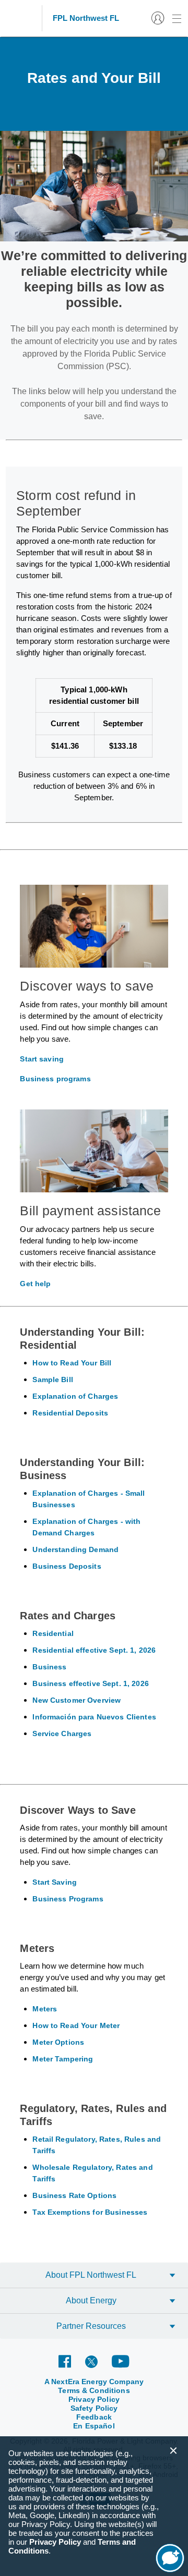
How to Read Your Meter (76, 2025)
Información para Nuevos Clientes (94, 1717)
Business (49, 1667)
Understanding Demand (75, 1549)
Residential (53, 1633)
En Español (94, 2426)
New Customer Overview (77, 1700)
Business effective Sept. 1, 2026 (90, 1683)
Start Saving (55, 1882)
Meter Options (58, 2042)
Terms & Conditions (94, 2390)
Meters (45, 2009)
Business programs (55, 1079)
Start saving (42, 1059)
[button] (173, 2451)
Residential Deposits (70, 1413)
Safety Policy (94, 2408)
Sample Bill (53, 1379)
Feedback (94, 2417)
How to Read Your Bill (72, 1363)
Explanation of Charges (75, 1396)
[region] (94, 2506)
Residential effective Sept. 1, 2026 (94, 1650)
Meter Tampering (63, 2059)
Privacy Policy (94, 2399)
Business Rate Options (74, 2195)
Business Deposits (67, 1566)
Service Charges (62, 1733)
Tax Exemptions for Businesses (90, 2212)
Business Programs (68, 1899)
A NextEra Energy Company (94, 2382)
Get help (35, 1284)
